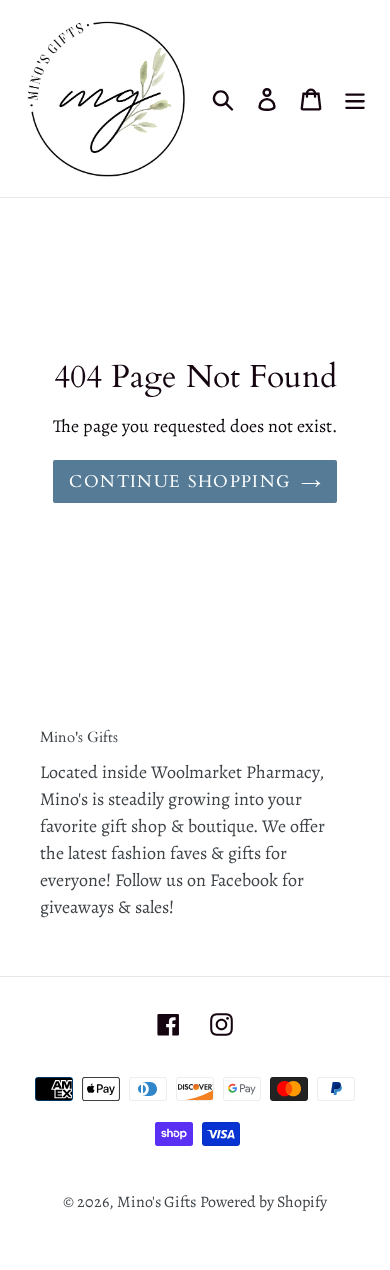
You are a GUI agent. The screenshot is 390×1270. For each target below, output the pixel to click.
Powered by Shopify (263, 1202)
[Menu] (355, 98)
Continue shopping (179, 481)
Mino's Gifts (156, 1202)
